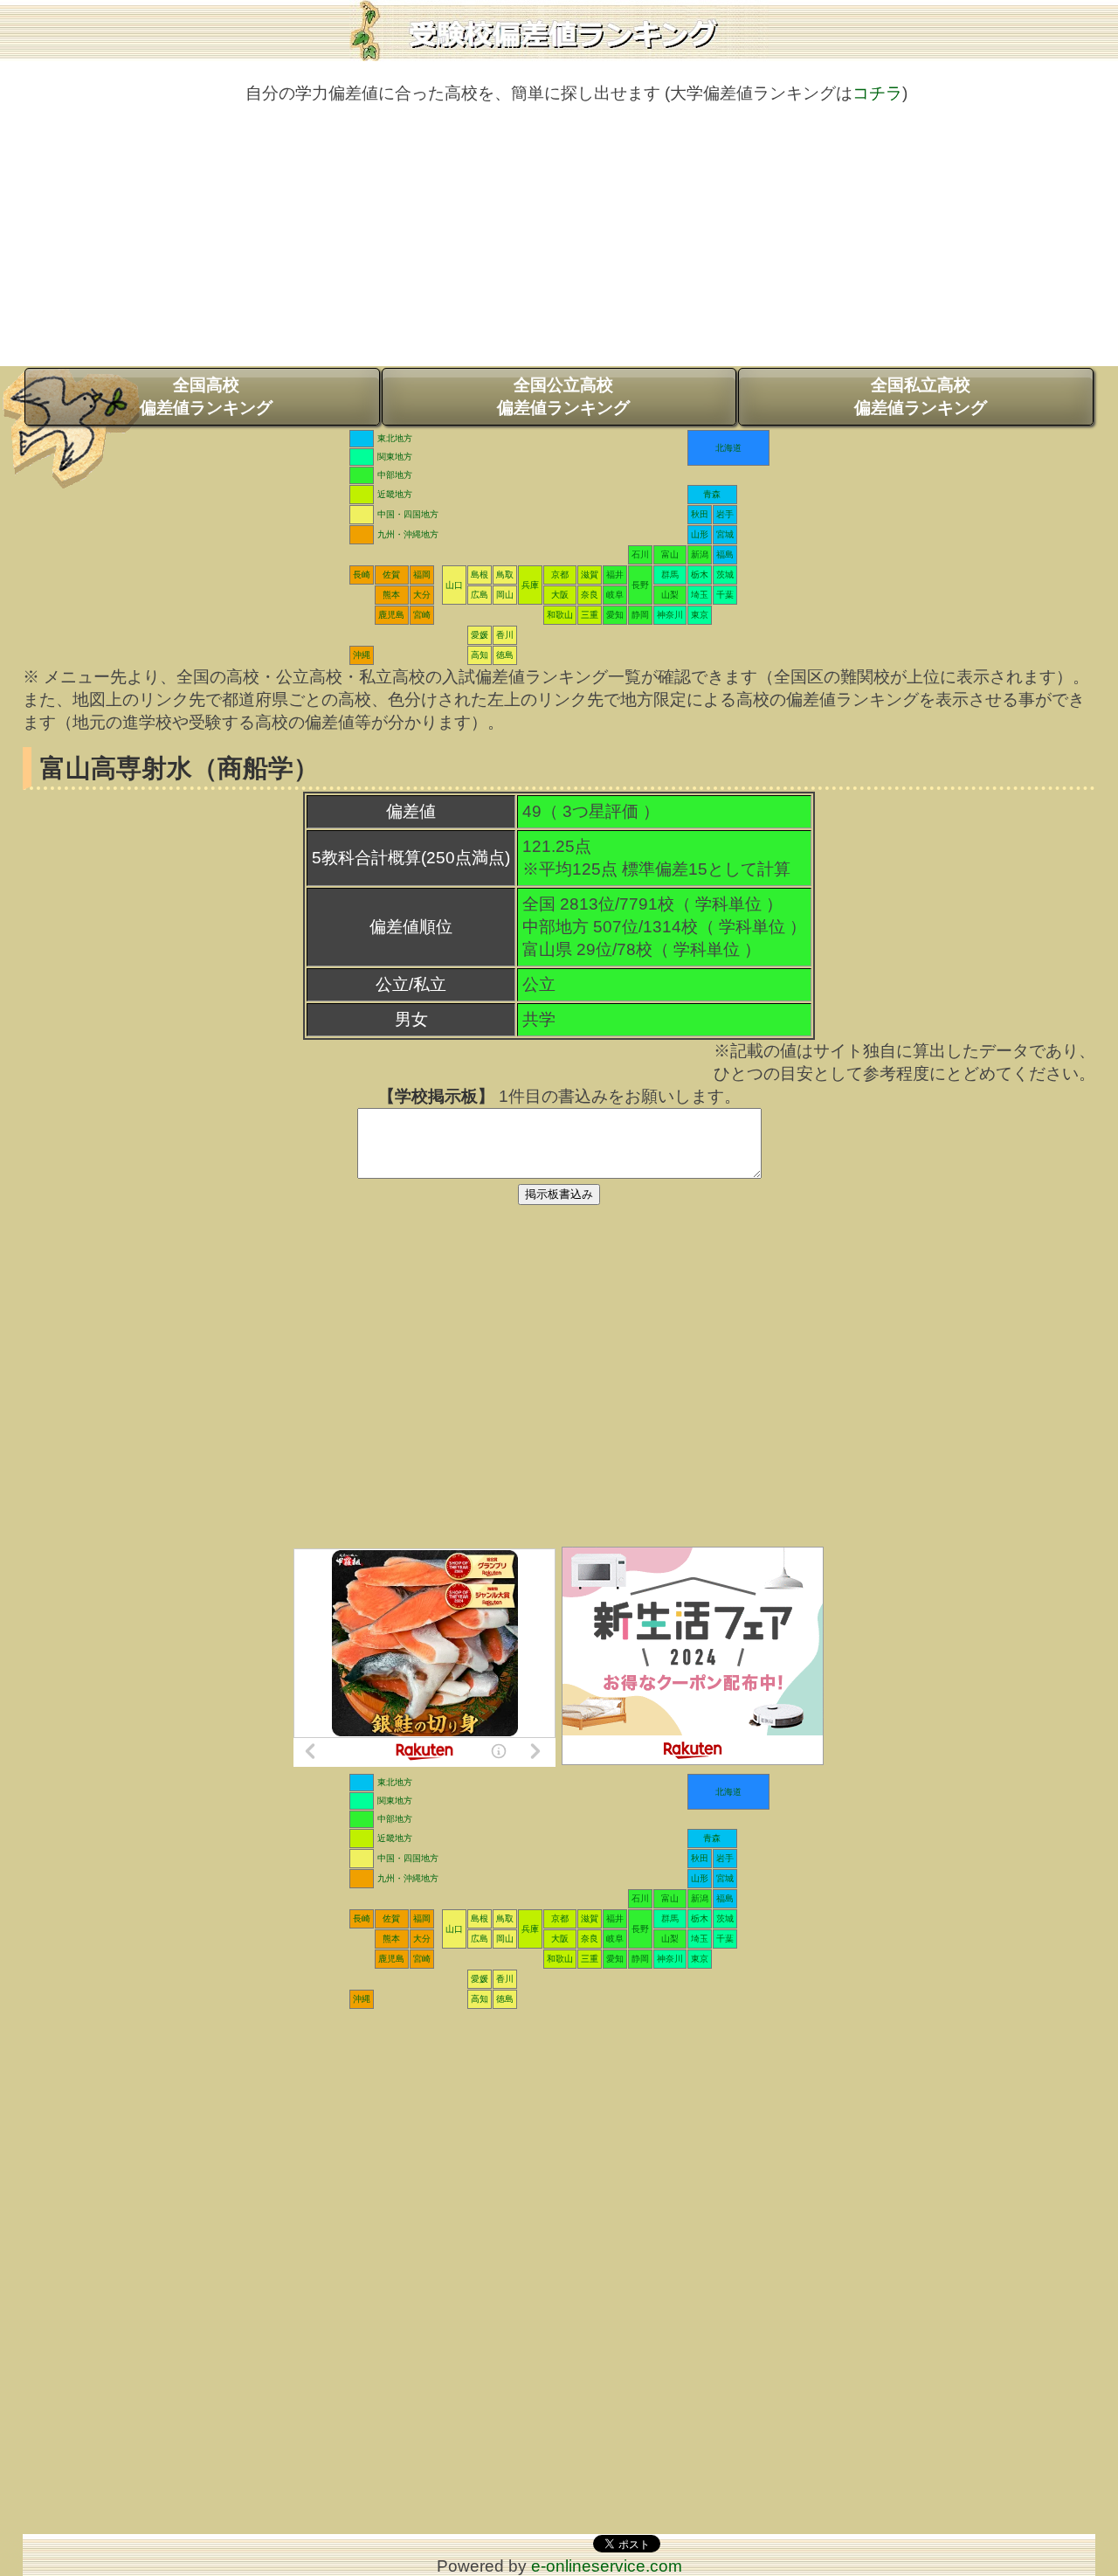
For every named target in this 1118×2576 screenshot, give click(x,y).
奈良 (590, 595)
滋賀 (590, 575)
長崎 (362, 575)
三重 (590, 615)
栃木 (700, 575)
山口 (454, 585)
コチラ (877, 93)
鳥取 (505, 575)
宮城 (725, 534)
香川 (505, 635)
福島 (725, 554)
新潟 (700, 554)
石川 (640, 554)
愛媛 (480, 635)
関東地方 (395, 457)
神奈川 (670, 615)
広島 (480, 595)
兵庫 (530, 585)
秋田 (700, 514)
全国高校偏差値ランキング (206, 396)
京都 (560, 575)
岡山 (505, 595)
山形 (700, 534)
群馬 (670, 575)
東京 (700, 615)
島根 (480, 575)
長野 (640, 585)
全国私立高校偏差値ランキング (921, 396)
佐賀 (391, 575)
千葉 (725, 595)
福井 (615, 575)
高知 (480, 655)
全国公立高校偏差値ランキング (563, 396)
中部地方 (395, 475)
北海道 (728, 448)
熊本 (391, 595)
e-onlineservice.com (607, 2566)
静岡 (640, 615)
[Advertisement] (559, 244)
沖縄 (362, 655)
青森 (712, 494)
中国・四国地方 (408, 514)
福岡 (422, 575)
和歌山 (560, 615)
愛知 (615, 615)
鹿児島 (391, 615)
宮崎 (422, 615)
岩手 (725, 514)
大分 (422, 595)
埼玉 (700, 595)
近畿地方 (395, 494)
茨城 (725, 575)
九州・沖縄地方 (408, 534)
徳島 (505, 655)
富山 (670, 554)
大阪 (560, 595)
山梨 (670, 595)
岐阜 (615, 595)
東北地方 (395, 438)
